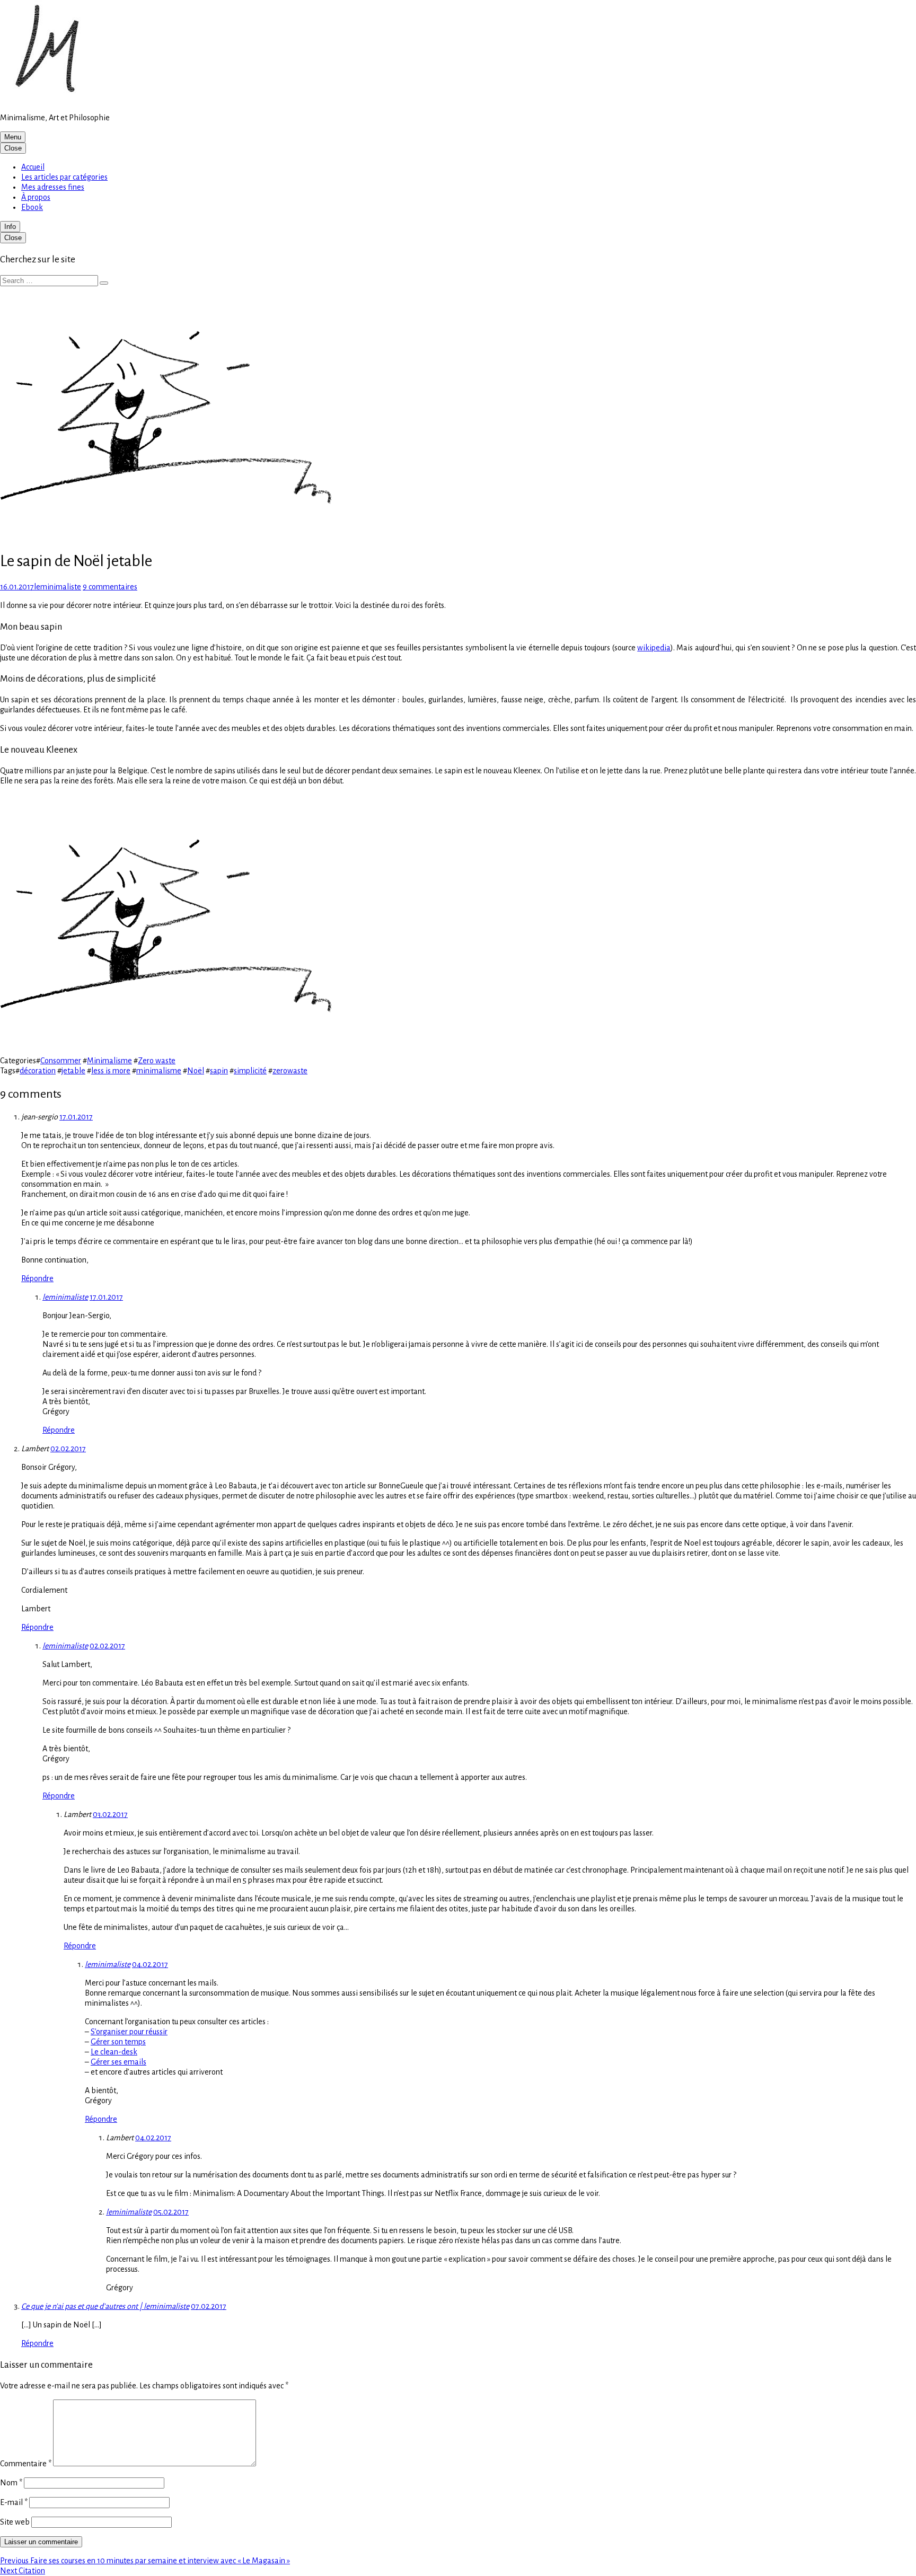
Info (10, 227)
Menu (13, 137)
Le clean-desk (114, 2052)
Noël (196, 1071)
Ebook (32, 207)
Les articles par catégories (64, 177)
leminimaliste (65, 1297)
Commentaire (26, 2464)
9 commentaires (110, 587)
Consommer (61, 1061)
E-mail (14, 2502)
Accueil (33, 167)
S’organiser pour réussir (129, 2032)
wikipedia (654, 648)
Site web (15, 2522)
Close (13, 148)
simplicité (250, 1071)
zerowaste (290, 1071)
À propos (36, 197)
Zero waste (157, 1061)
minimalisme (159, 1071)
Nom (11, 2483)
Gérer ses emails (118, 2062)
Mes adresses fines (53, 187)
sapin (219, 1071)
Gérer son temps (118, 2042)
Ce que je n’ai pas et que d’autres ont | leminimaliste (105, 2306)
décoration (38, 1071)
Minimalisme (109, 1061)
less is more (111, 1071)
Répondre (37, 1278)
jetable (73, 1071)
